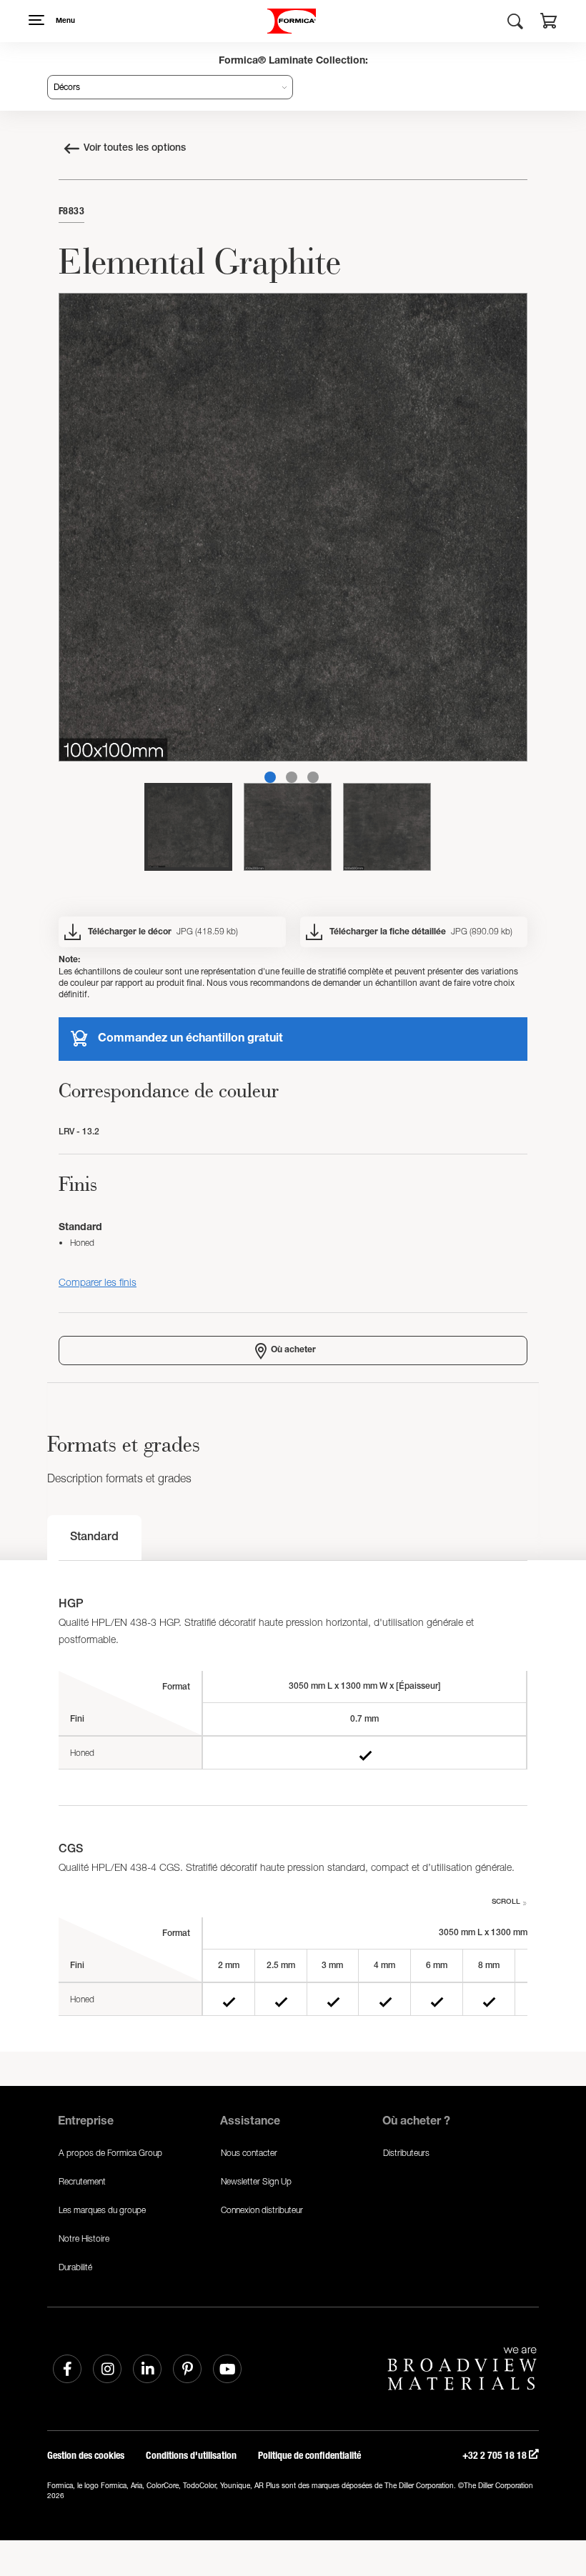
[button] (549, 23)
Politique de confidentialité (309, 2456)
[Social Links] (67, 2369)
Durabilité (75, 2267)
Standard (94, 1538)
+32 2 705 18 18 (496, 2456)
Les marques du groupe (102, 2210)
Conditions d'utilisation (191, 2456)
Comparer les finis (98, 1282)
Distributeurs (406, 2153)
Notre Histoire (84, 2238)
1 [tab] (270, 777)
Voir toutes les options (135, 149)
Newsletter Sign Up (256, 2181)
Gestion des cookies (86, 2456)
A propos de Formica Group (110, 2153)
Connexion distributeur (262, 2210)
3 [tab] (313, 777)
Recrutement (82, 2181)
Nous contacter (249, 2153)
